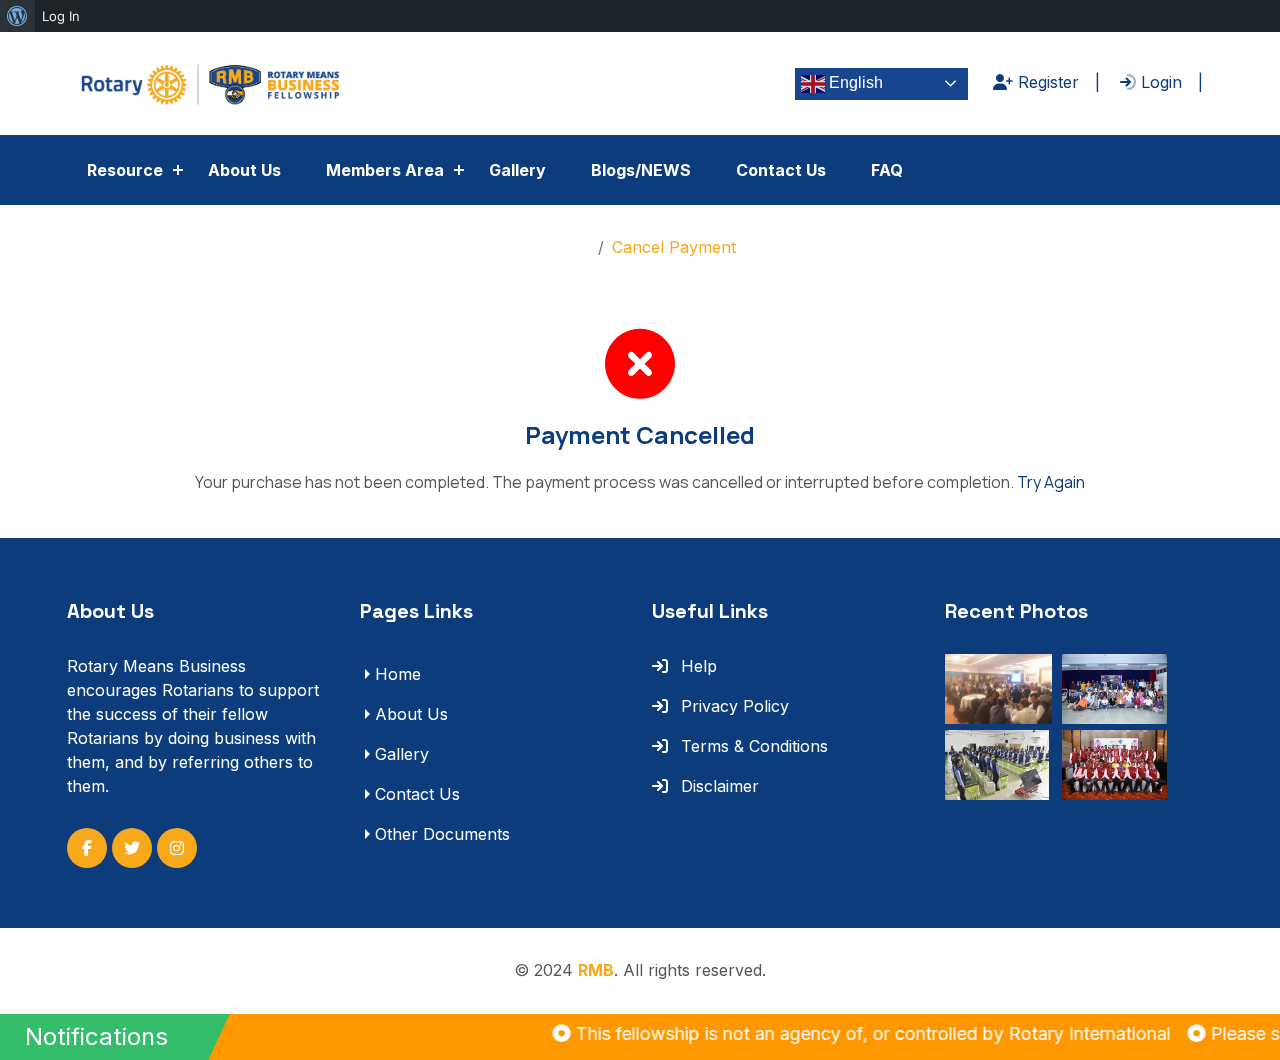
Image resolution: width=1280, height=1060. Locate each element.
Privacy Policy (732, 706)
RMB (596, 970)
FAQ (887, 170)
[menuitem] (17, 16)
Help (696, 666)
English (854, 82)
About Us (244, 170)
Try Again (1051, 482)
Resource (125, 170)
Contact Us (781, 170)
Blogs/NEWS (641, 170)
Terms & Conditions (752, 746)
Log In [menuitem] (61, 16)
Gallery (517, 170)
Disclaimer (717, 786)
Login (1159, 82)
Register (1046, 82)
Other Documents (442, 834)
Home (567, 247)
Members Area (385, 170)
